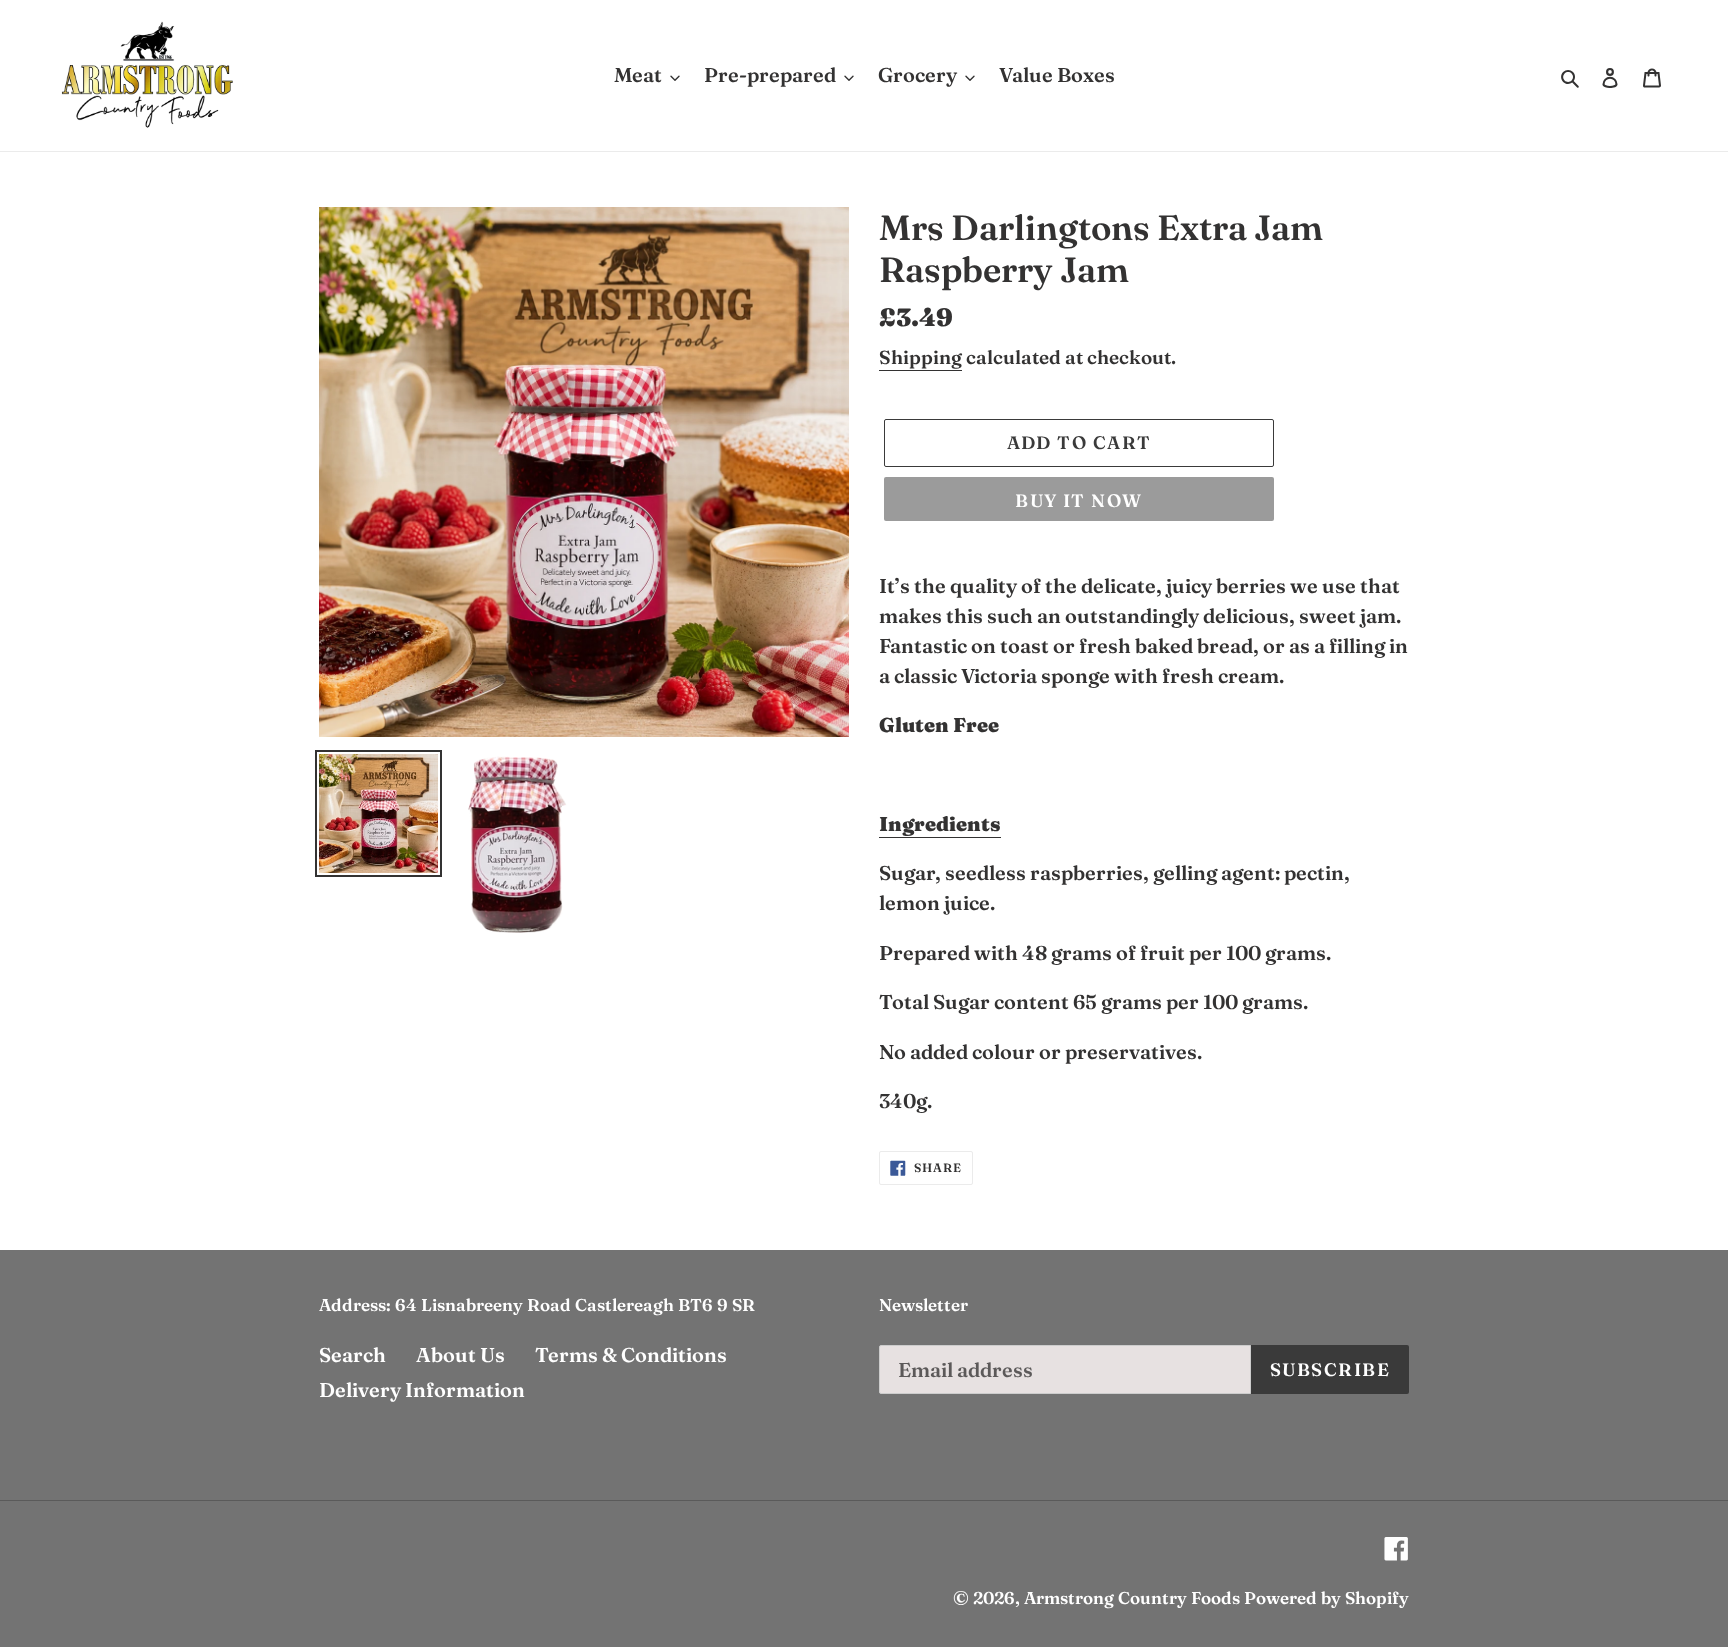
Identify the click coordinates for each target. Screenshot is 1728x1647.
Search (352, 1354)
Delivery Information (422, 1389)
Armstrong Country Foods (1132, 1597)
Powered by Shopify (1326, 1597)
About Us (460, 1354)
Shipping (920, 357)
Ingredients (940, 823)
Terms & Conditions (631, 1354)
